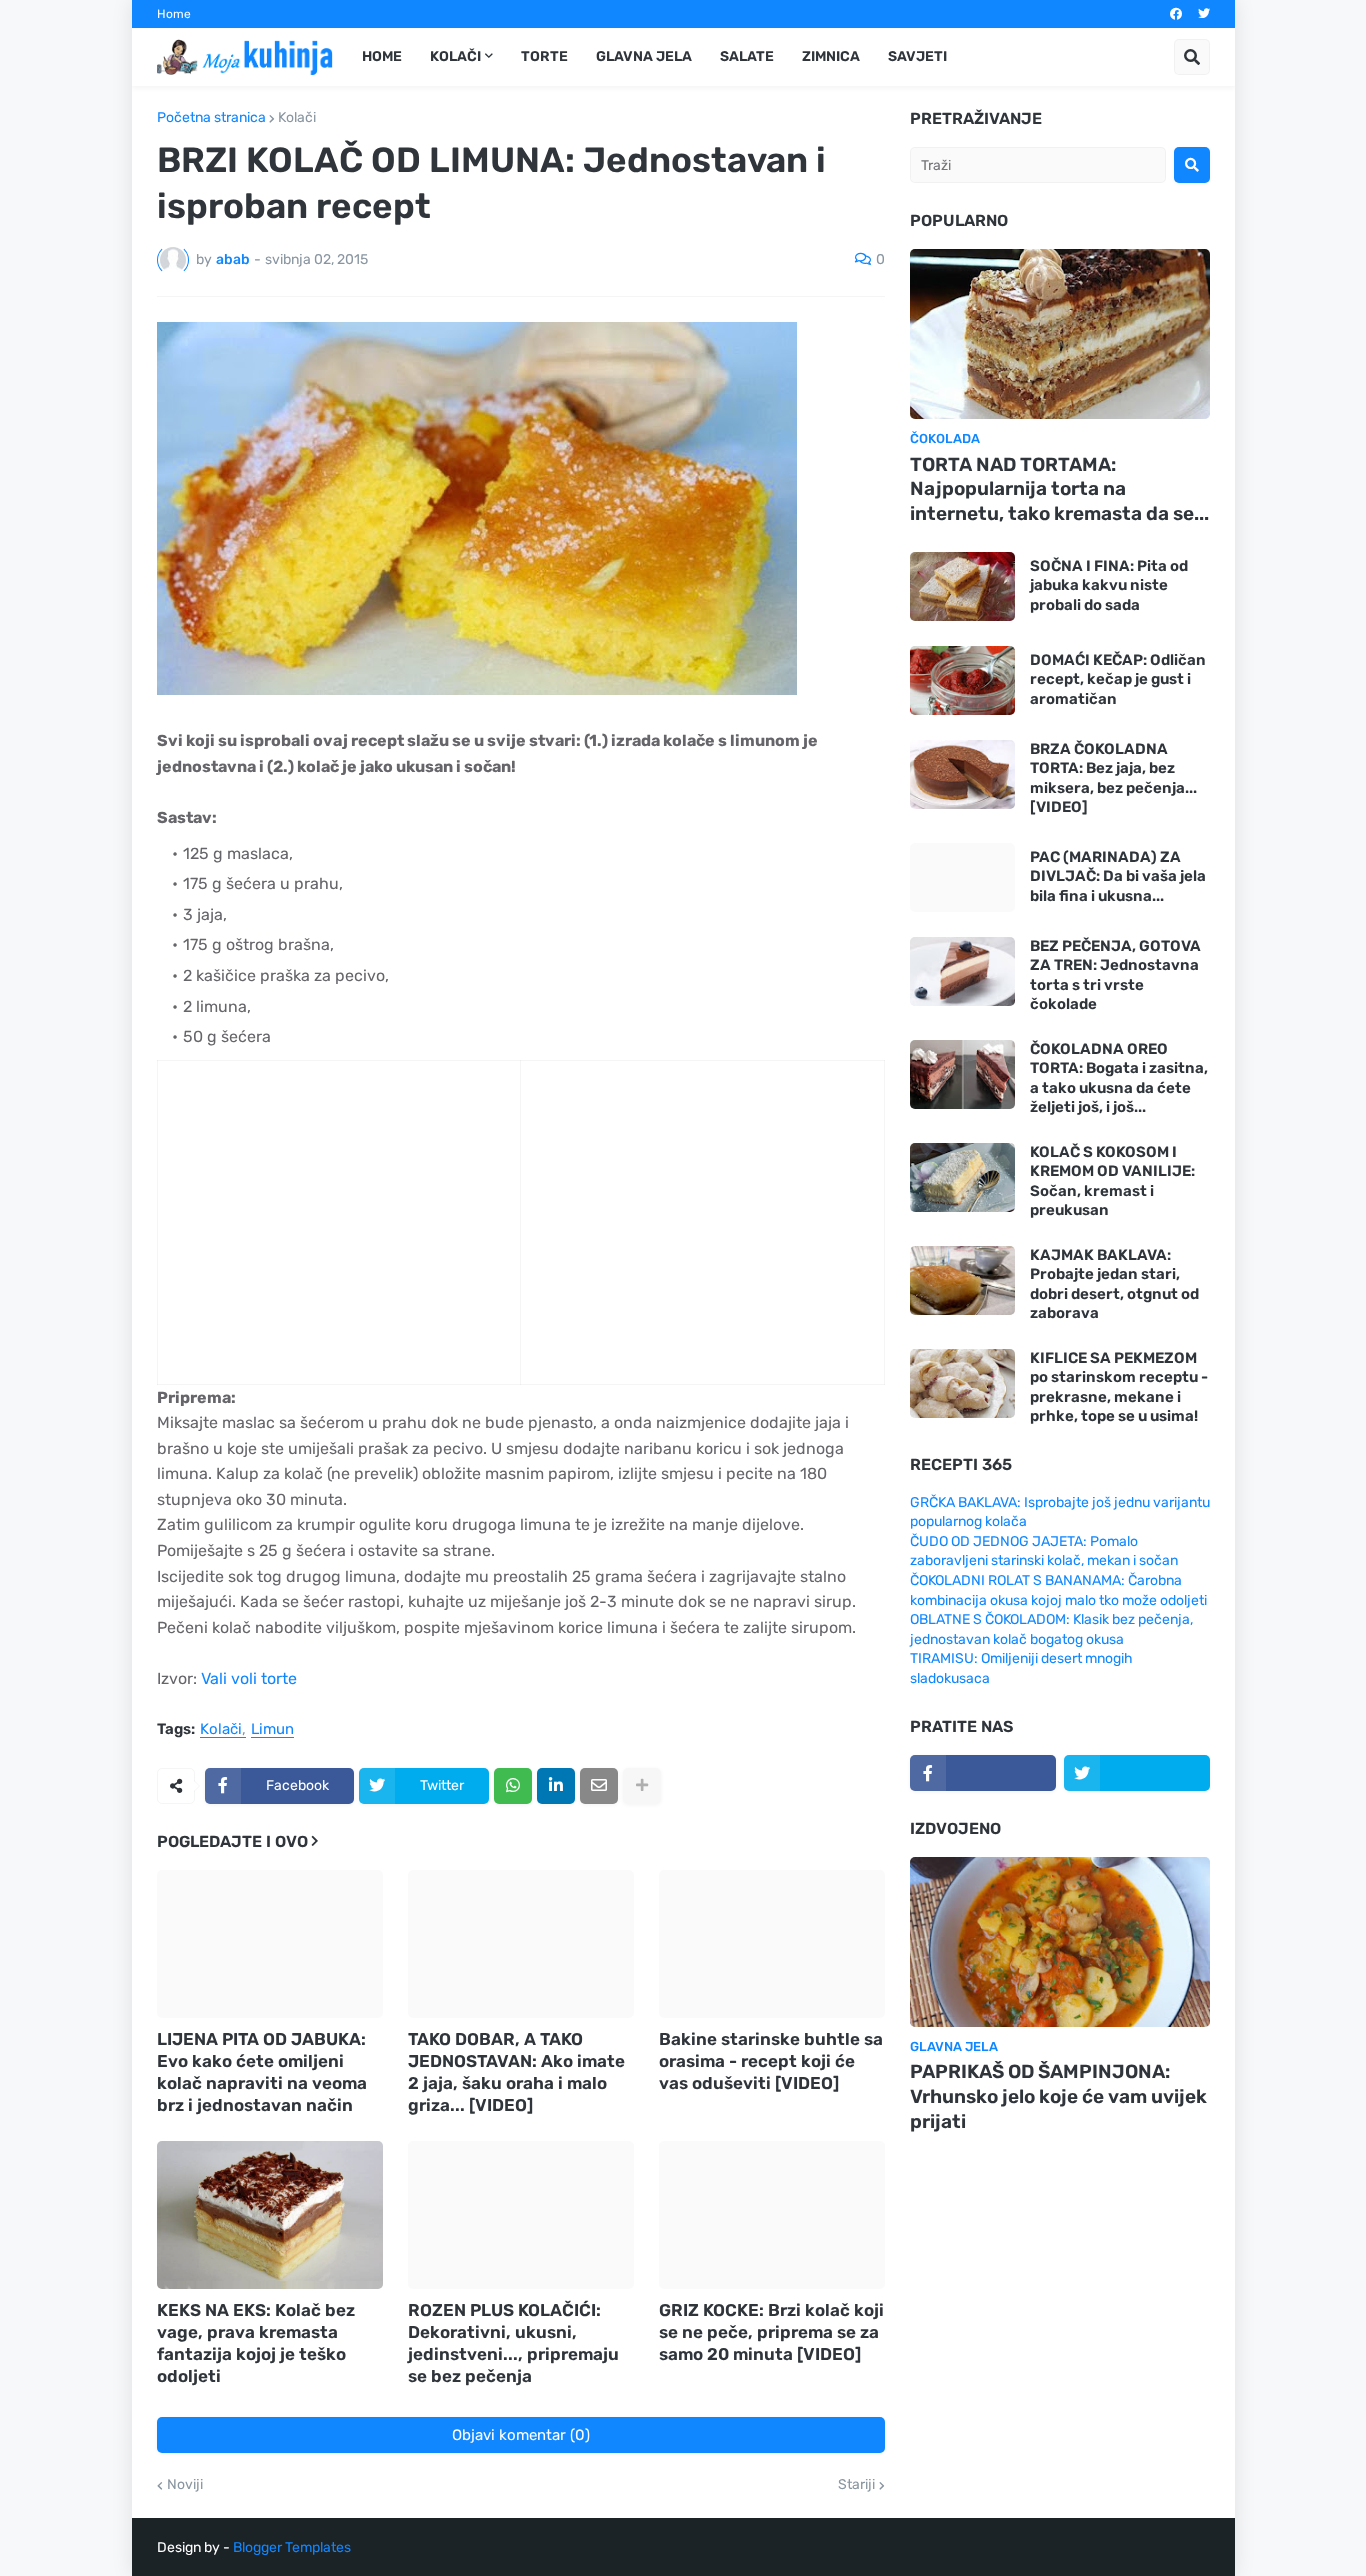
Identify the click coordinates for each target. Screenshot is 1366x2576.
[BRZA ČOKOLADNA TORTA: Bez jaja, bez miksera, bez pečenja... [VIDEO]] (962, 774)
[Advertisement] (323, 1244)
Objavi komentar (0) (521, 2435)
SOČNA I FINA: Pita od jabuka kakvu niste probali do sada (1109, 585)
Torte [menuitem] (544, 56)
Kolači (297, 118)
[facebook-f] (983, 1773)
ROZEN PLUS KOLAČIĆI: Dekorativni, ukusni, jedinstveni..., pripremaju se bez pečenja (513, 2343)
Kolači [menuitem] (455, 56)
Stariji (856, 2485)
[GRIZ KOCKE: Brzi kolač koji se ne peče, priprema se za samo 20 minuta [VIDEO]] (772, 2215)
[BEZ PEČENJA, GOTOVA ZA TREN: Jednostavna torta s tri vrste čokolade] (962, 971)
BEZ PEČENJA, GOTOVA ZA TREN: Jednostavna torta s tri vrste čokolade (1115, 975)
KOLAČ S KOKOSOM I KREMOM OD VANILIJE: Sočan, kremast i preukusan (1112, 1181)
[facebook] (1176, 14)
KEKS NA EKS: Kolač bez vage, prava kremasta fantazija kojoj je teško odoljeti (256, 2343)
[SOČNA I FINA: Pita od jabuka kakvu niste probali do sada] (962, 586)
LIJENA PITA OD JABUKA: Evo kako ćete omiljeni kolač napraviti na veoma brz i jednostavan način (262, 2072)
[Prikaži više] (642, 1786)
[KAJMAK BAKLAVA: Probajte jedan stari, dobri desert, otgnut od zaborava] (962, 1280)
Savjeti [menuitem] (917, 56)
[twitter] (1204, 14)
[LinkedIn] (556, 1786)
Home (174, 14)
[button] (1192, 57)
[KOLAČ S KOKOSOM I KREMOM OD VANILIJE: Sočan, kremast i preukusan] (962, 1177)
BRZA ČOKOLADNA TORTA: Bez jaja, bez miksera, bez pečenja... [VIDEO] (1113, 778)
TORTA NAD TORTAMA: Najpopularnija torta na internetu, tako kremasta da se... (1059, 489)
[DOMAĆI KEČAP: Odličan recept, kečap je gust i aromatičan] (962, 680)
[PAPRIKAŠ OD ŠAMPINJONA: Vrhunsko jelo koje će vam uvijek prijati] (1060, 1942)
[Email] (599, 1786)
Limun (272, 1730)
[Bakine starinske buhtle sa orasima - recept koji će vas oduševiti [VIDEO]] (772, 1944)
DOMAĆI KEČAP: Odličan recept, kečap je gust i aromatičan (1118, 679)
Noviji (185, 2485)
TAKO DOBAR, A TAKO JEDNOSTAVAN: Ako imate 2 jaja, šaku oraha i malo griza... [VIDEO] (516, 2072)
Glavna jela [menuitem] (644, 56)
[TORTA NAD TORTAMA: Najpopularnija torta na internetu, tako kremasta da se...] (1060, 334)
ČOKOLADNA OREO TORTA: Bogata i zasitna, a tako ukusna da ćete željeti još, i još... (1119, 1078)
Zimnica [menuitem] (831, 56)
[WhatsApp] (513, 1786)
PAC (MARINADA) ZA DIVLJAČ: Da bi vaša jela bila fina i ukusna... (1118, 876)
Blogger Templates (292, 2547)
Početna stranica (211, 118)
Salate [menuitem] (747, 56)
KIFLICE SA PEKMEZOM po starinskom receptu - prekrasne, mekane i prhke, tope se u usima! (1119, 1387)
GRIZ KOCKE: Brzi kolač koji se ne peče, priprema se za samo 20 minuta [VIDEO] (771, 2332)
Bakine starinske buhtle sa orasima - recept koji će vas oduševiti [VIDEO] (771, 2061)
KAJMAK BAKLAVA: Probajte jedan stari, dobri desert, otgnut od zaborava (1114, 1284)
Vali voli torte (249, 1678)
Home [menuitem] (382, 56)
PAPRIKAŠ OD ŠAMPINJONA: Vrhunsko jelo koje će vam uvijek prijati (1058, 2096)
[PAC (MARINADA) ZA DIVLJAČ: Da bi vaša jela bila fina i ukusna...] (962, 877)
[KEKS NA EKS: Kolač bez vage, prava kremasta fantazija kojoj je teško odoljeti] (270, 2215)
